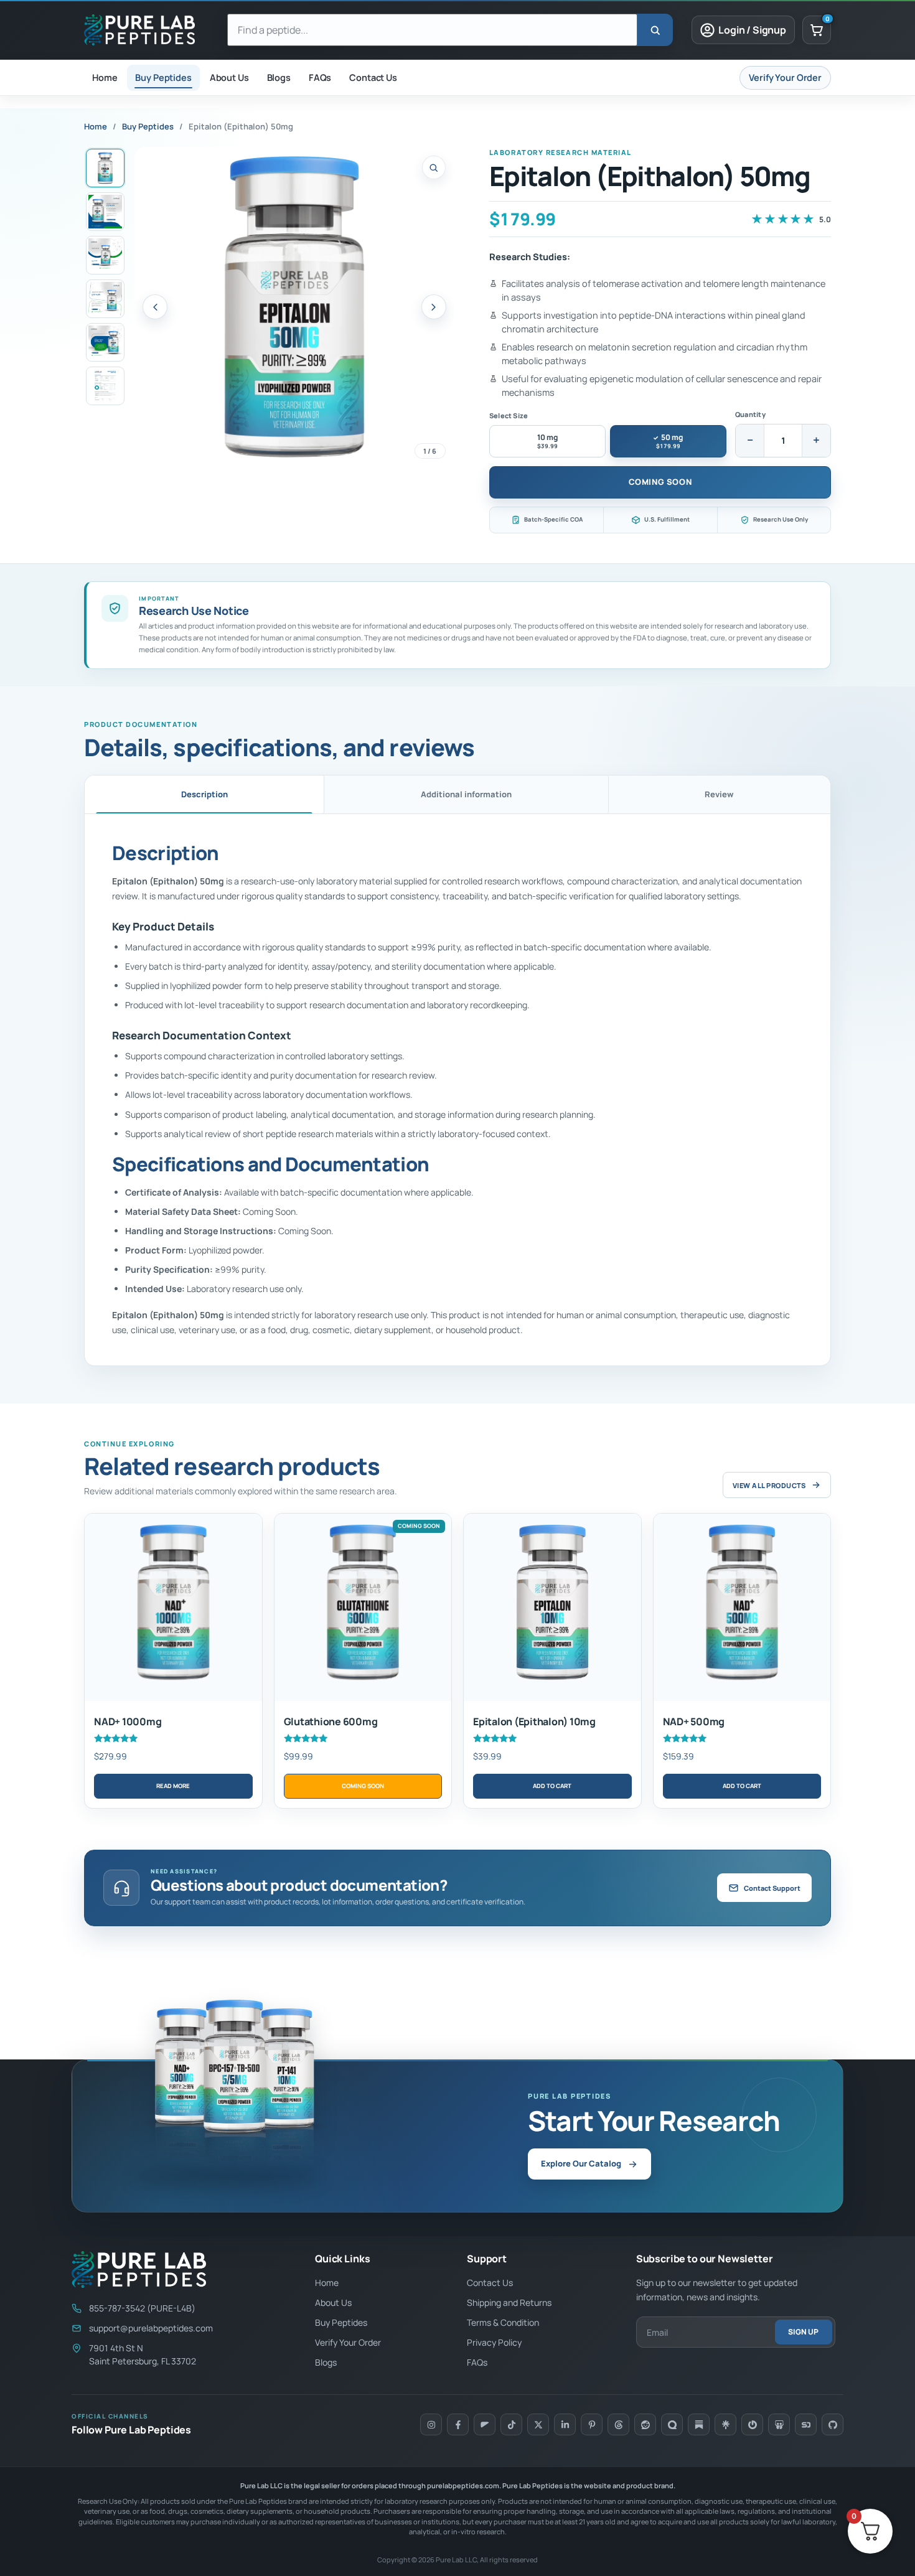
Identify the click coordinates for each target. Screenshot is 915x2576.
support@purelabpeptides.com (151, 2328)
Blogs (326, 2362)
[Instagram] (431, 2424)
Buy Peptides (148, 126)
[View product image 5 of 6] (105, 342)
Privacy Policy (494, 2342)
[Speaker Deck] (806, 2424)
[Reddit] (645, 2424)
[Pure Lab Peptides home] (146, 30)
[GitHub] (833, 2424)
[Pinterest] (592, 2424)
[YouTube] (485, 2424)
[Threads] (618, 2424)
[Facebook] (458, 2424)
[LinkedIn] (565, 2424)
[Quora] (672, 2424)
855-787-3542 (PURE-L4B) (142, 2308)
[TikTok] (511, 2424)
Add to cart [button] (552, 1786)
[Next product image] (434, 307)
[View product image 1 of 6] (105, 168)
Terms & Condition (503, 2322)
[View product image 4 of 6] (105, 299)
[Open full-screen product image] (294, 307)
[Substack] (699, 2424)
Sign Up (803, 2332)
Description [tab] (204, 794)
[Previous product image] (155, 307)
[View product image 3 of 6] (105, 255)
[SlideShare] (779, 2424)
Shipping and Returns (509, 2302)
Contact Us (490, 2283)
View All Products (769, 1485)
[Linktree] (725, 2424)
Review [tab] (719, 794)
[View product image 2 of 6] (105, 212)
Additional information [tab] (466, 794)
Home (96, 126)
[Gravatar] (752, 2424)
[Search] (655, 30)
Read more (173, 1786)
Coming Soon (660, 482)
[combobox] (432, 30)
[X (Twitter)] (538, 2424)
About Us (333, 2302)
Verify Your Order (348, 2342)
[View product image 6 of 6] (105, 386)
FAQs (477, 2362)
